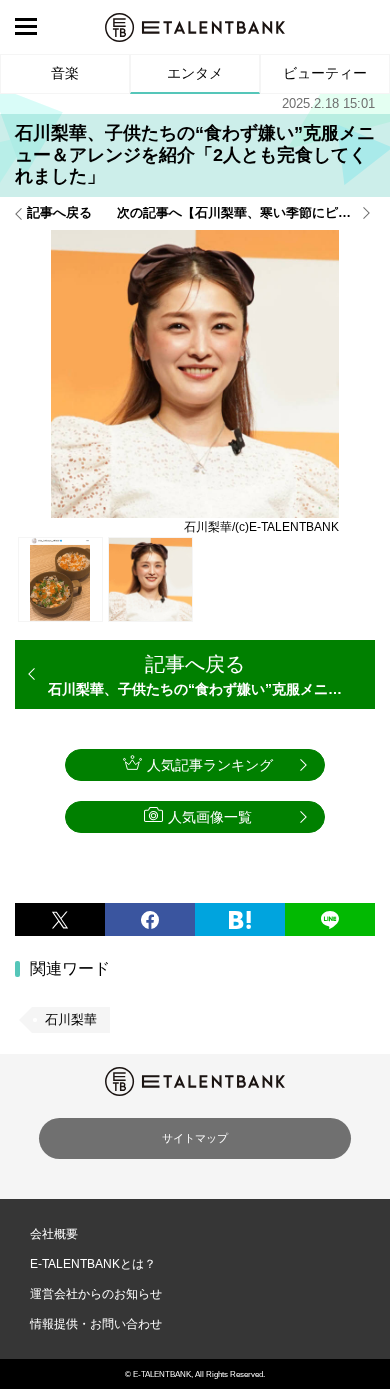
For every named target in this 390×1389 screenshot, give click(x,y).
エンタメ (195, 73)
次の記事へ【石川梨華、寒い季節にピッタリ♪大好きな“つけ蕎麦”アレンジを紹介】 (246, 213)
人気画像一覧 (210, 817)
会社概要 (54, 1234)
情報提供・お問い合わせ (96, 1324)
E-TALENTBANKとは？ (93, 1264)
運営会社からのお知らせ (96, 1294)
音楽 (65, 73)
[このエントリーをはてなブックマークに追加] (240, 919)
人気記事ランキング (210, 765)
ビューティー (325, 73)
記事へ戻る (59, 213)
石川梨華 (71, 1019)
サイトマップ (195, 1138)
